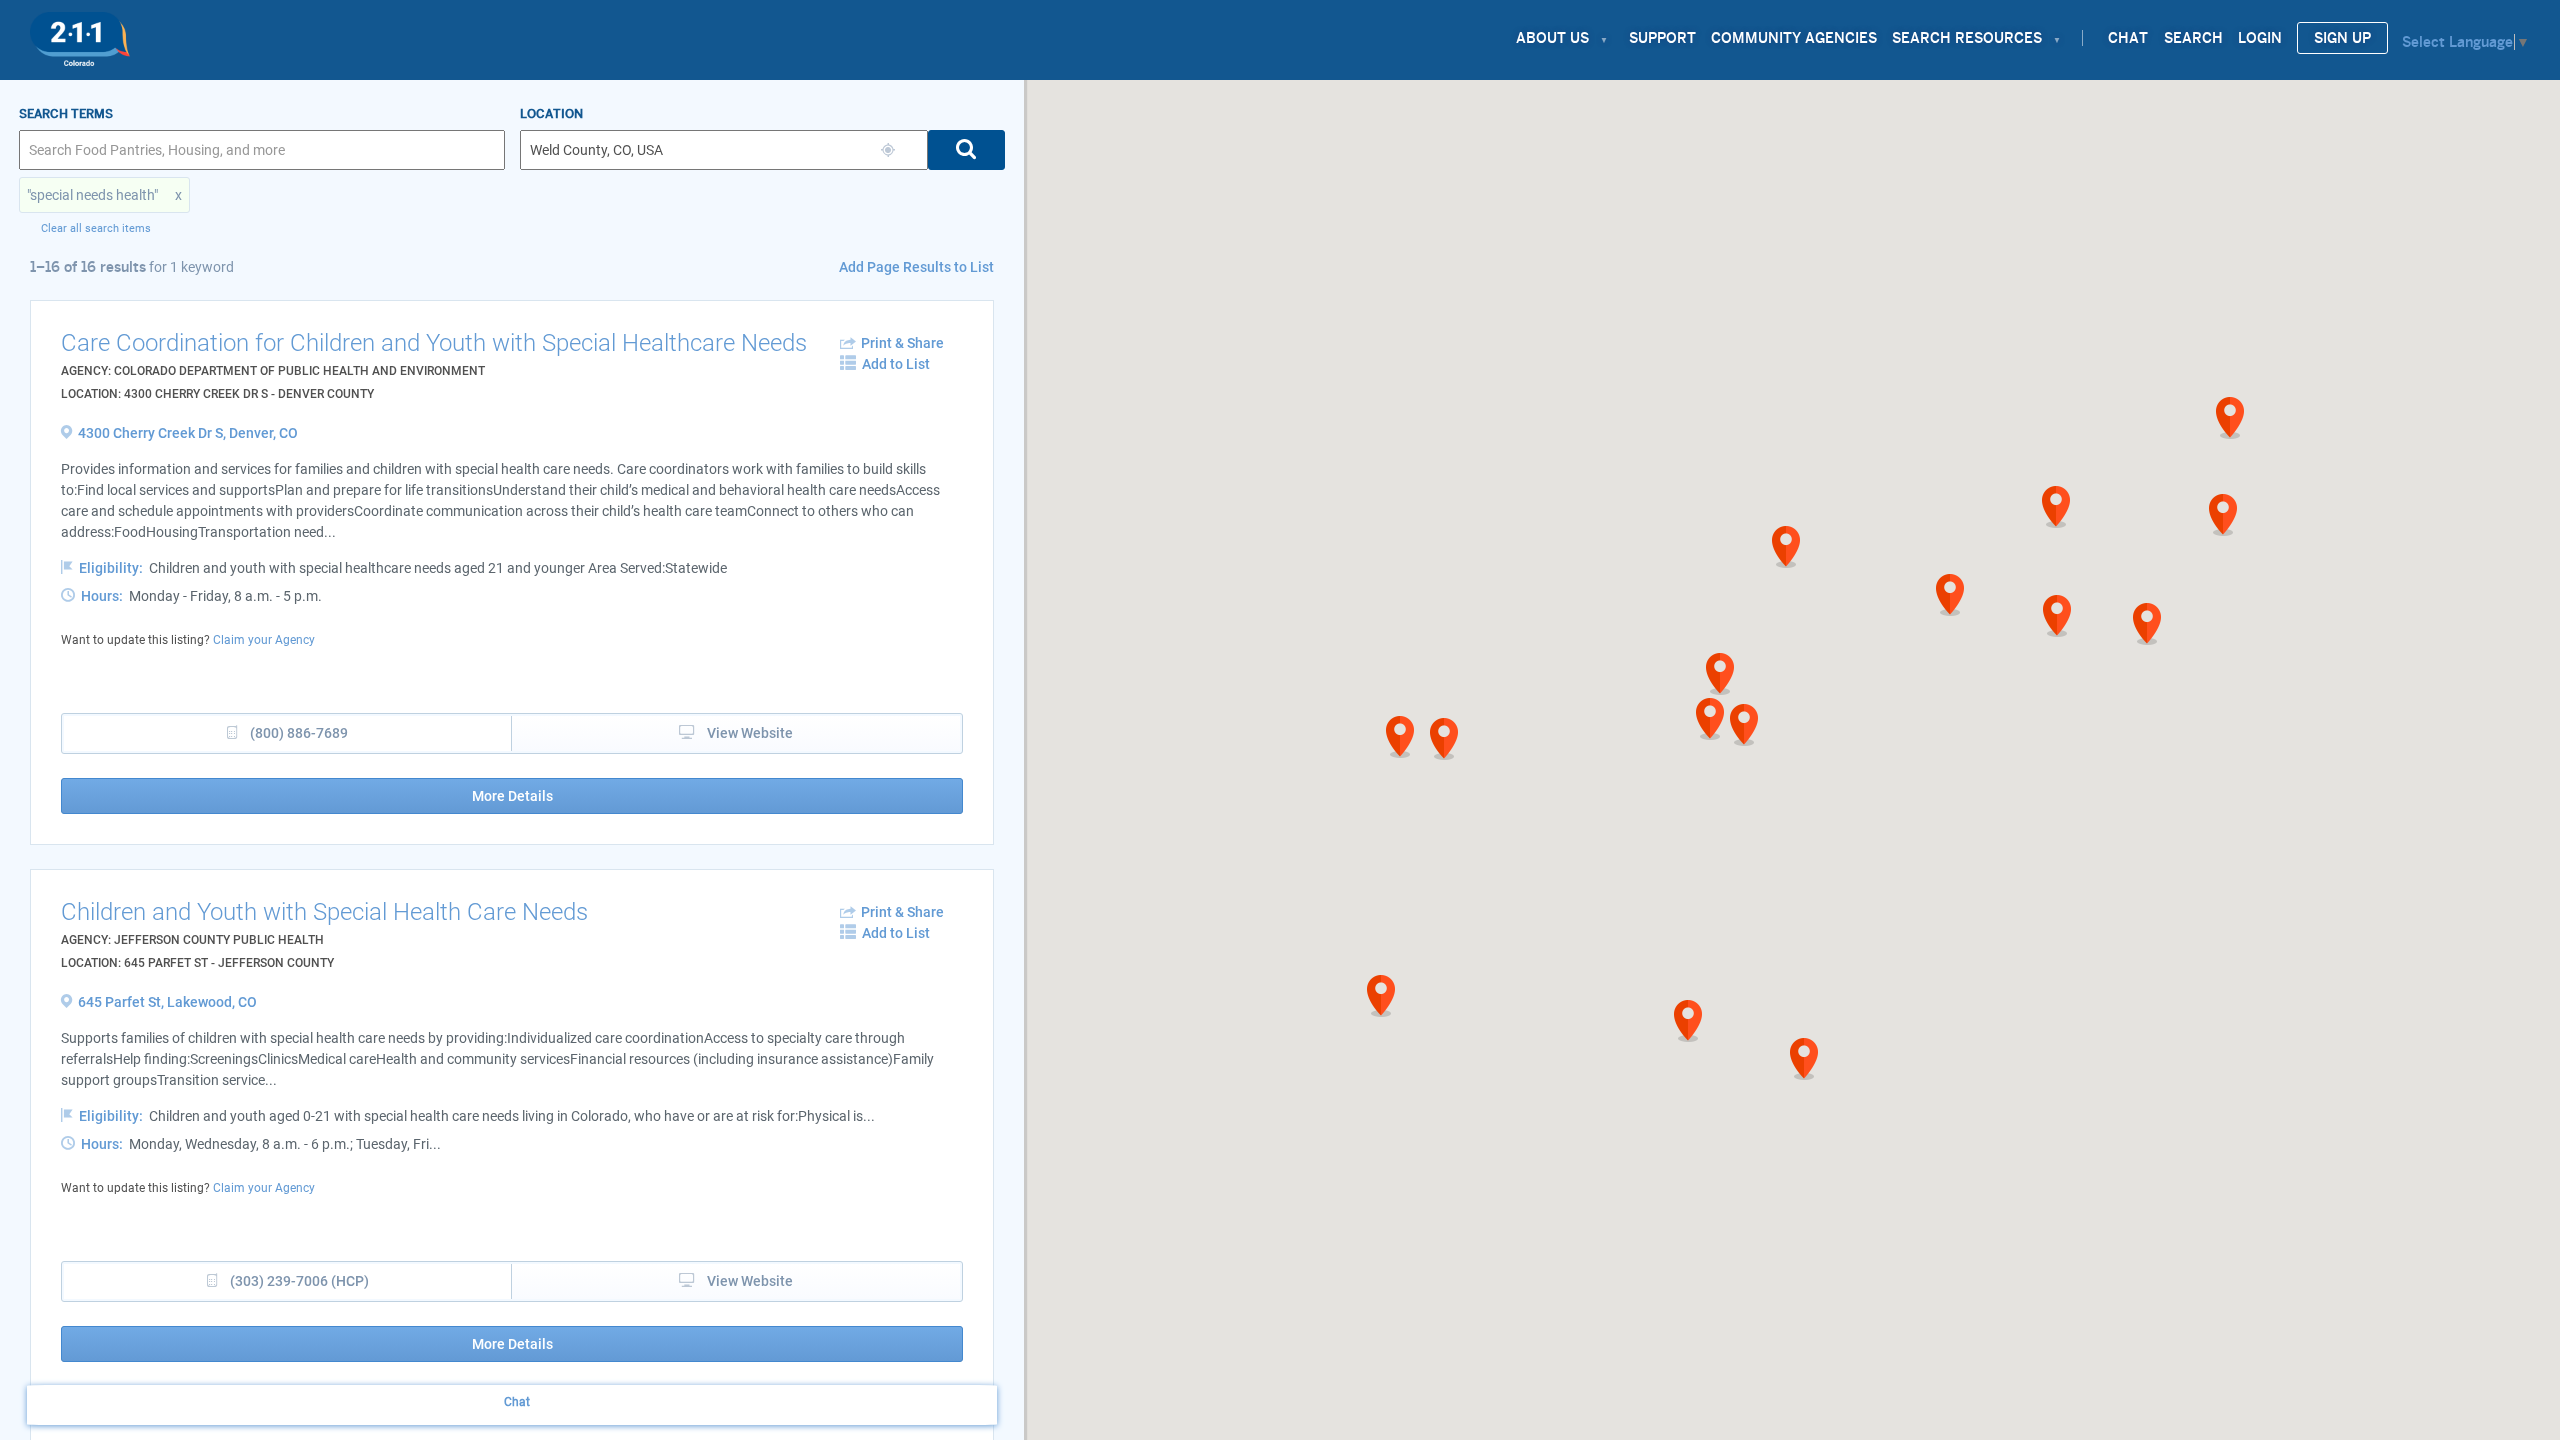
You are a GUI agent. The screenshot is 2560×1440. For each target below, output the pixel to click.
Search (2193, 38)
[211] (80, 34)
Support (1662, 38)
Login (2260, 38)
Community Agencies (1794, 38)
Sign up (2342, 38)
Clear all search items (96, 228)
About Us (1552, 38)
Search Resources (1967, 38)
